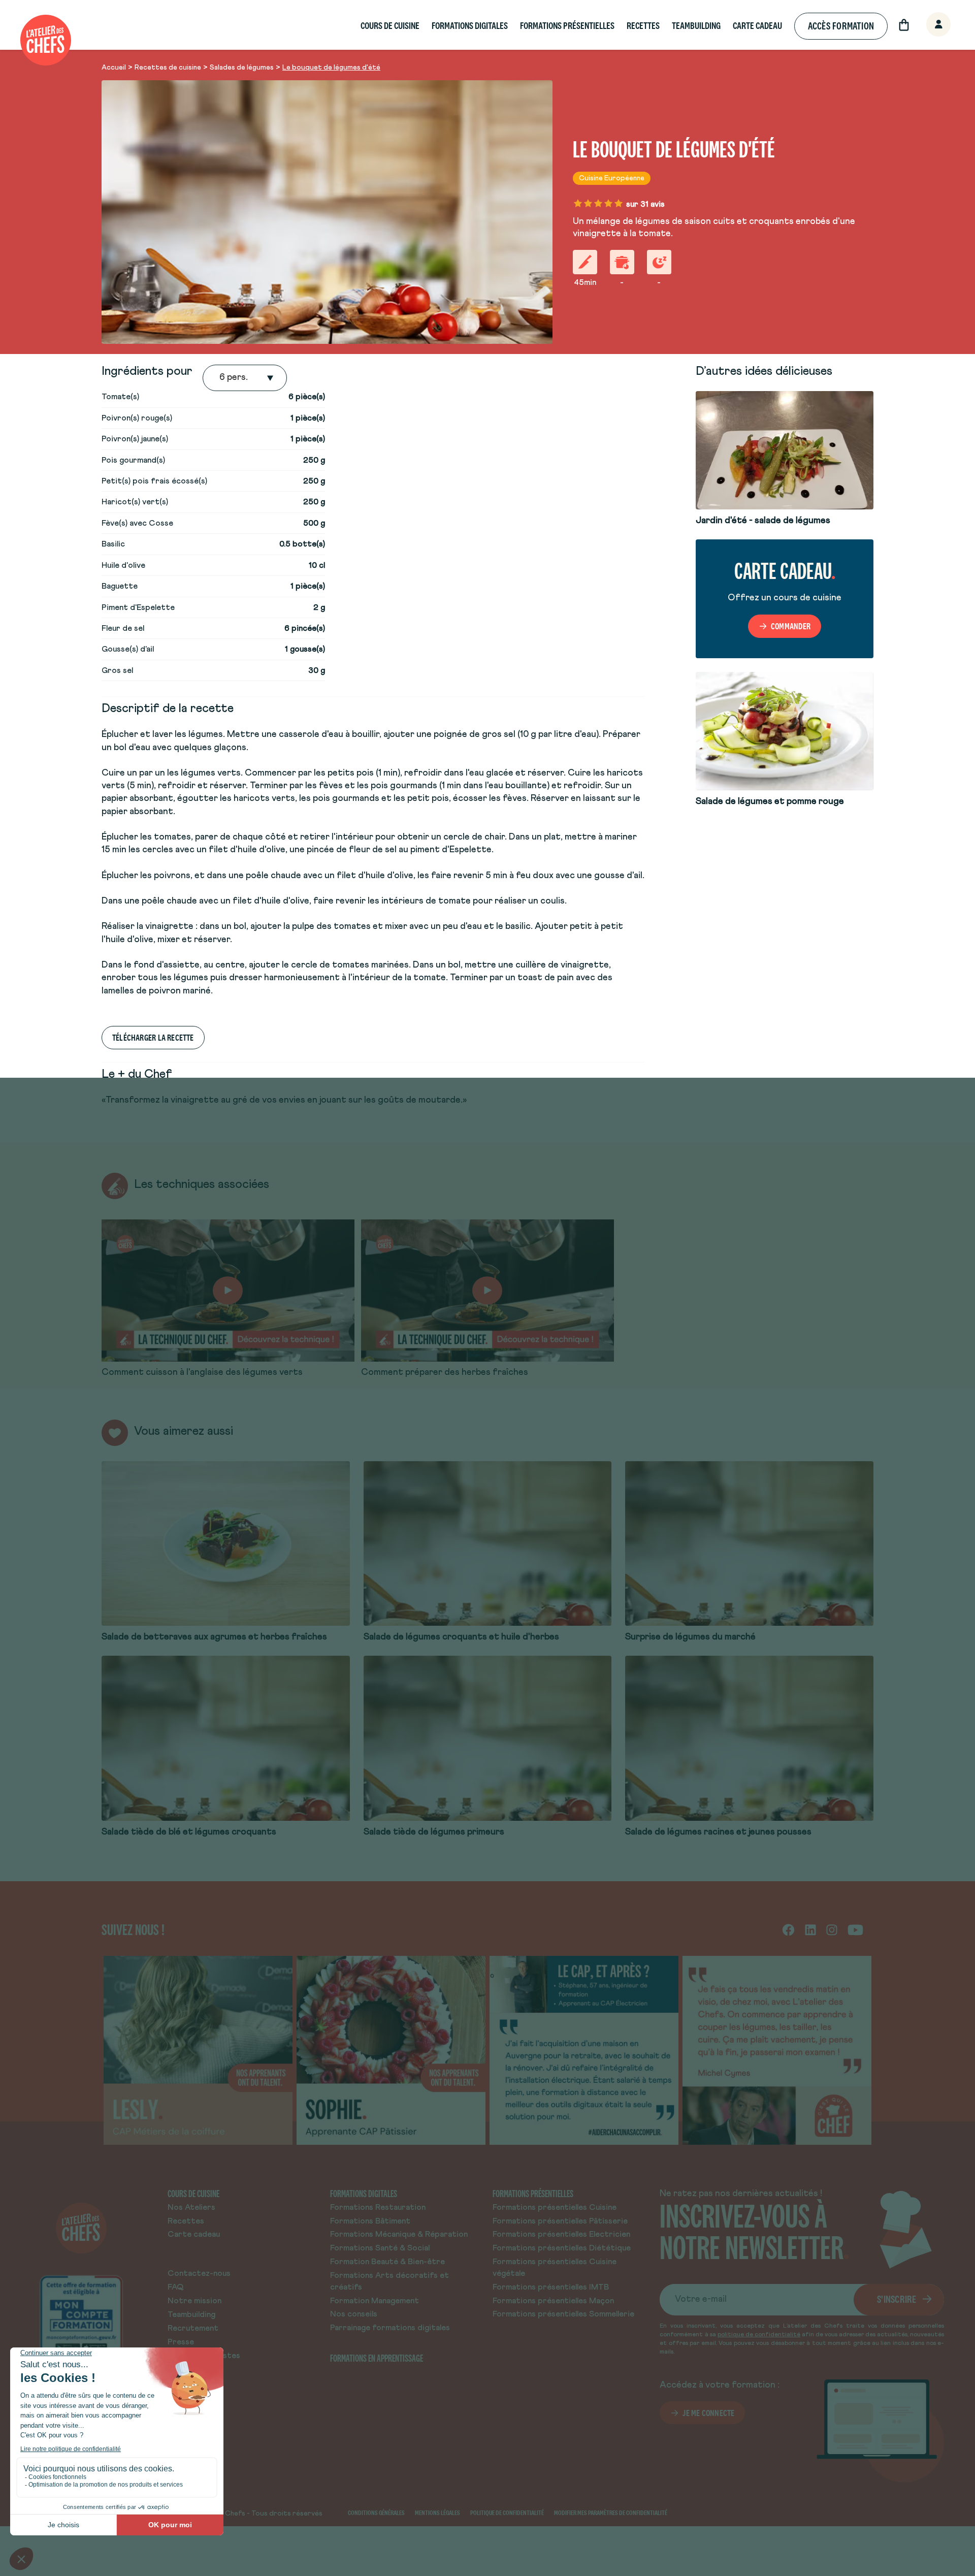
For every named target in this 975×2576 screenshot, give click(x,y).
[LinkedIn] (810, 1929)
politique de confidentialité (759, 2335)
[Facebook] (788, 1929)
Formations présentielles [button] (567, 26)
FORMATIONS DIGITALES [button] (470, 26)
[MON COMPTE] (927, 25)
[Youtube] (855, 1929)
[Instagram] (832, 1929)
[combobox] (220, 378)
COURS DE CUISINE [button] (390, 26)
